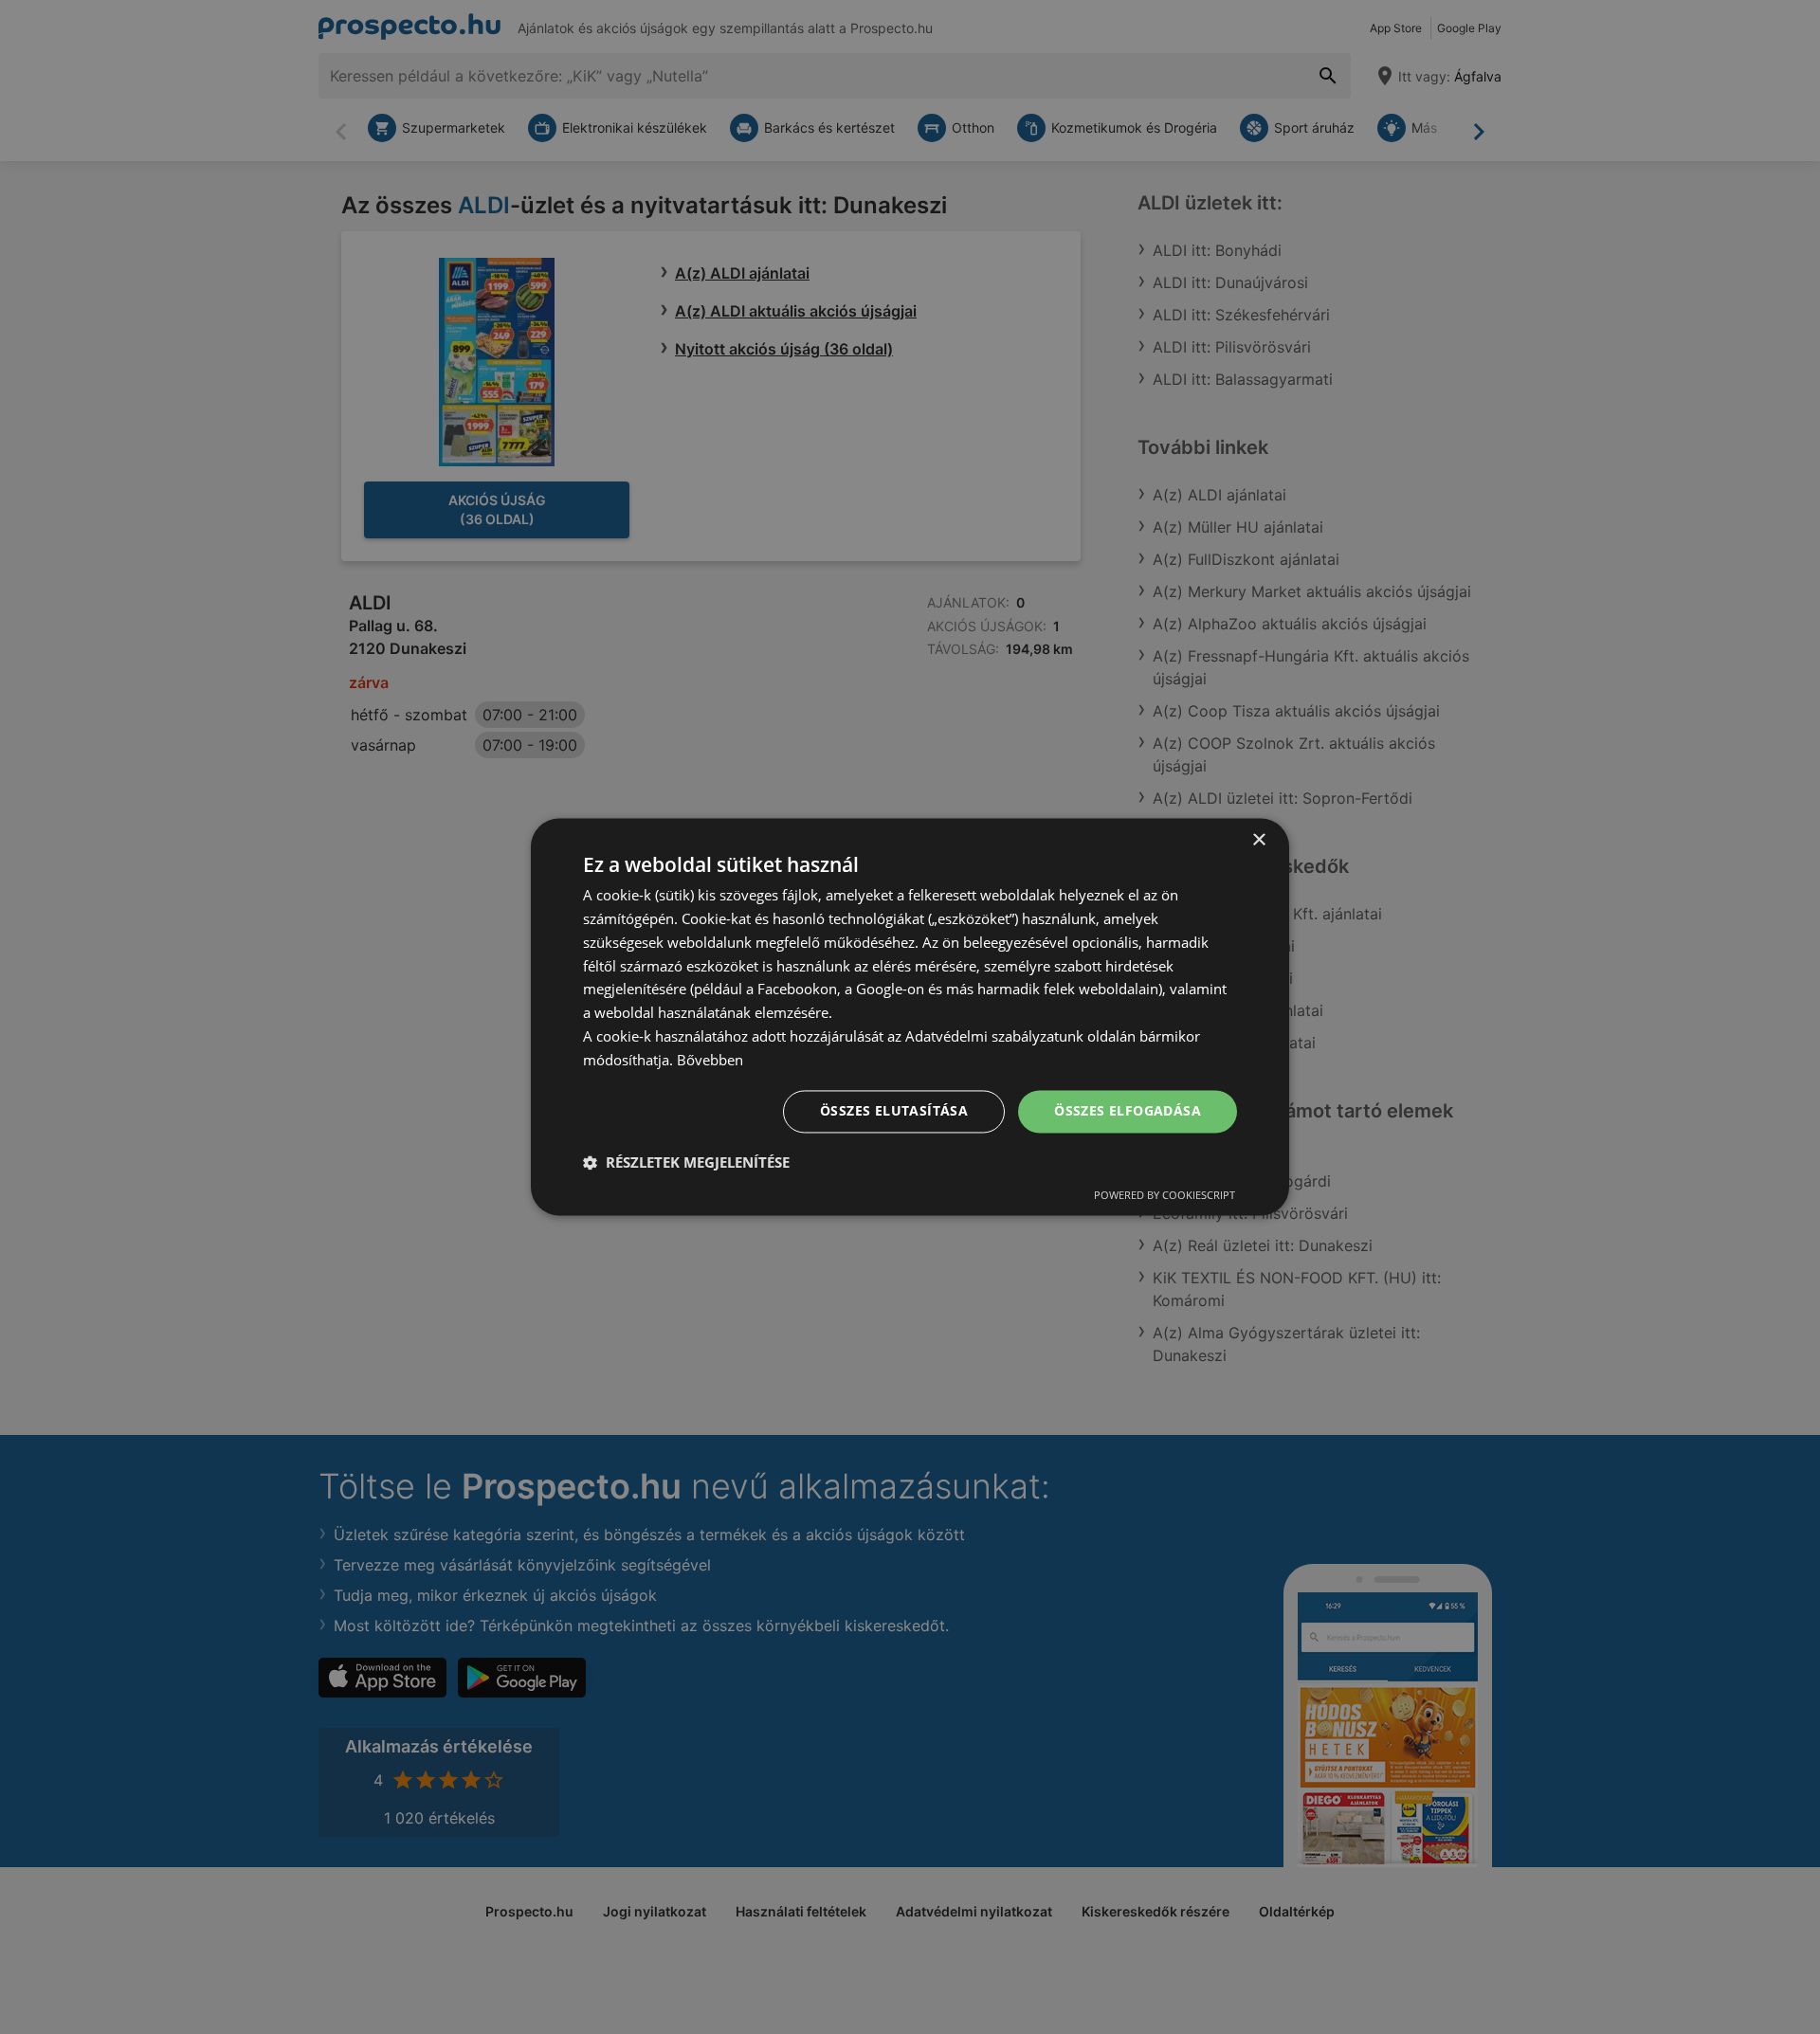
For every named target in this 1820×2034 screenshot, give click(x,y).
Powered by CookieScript (1165, 1196)
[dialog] (910, 1017)
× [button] (1258, 840)
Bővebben (710, 1060)
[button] (686, 1163)
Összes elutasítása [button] (894, 1111)
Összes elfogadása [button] (1128, 1111)
